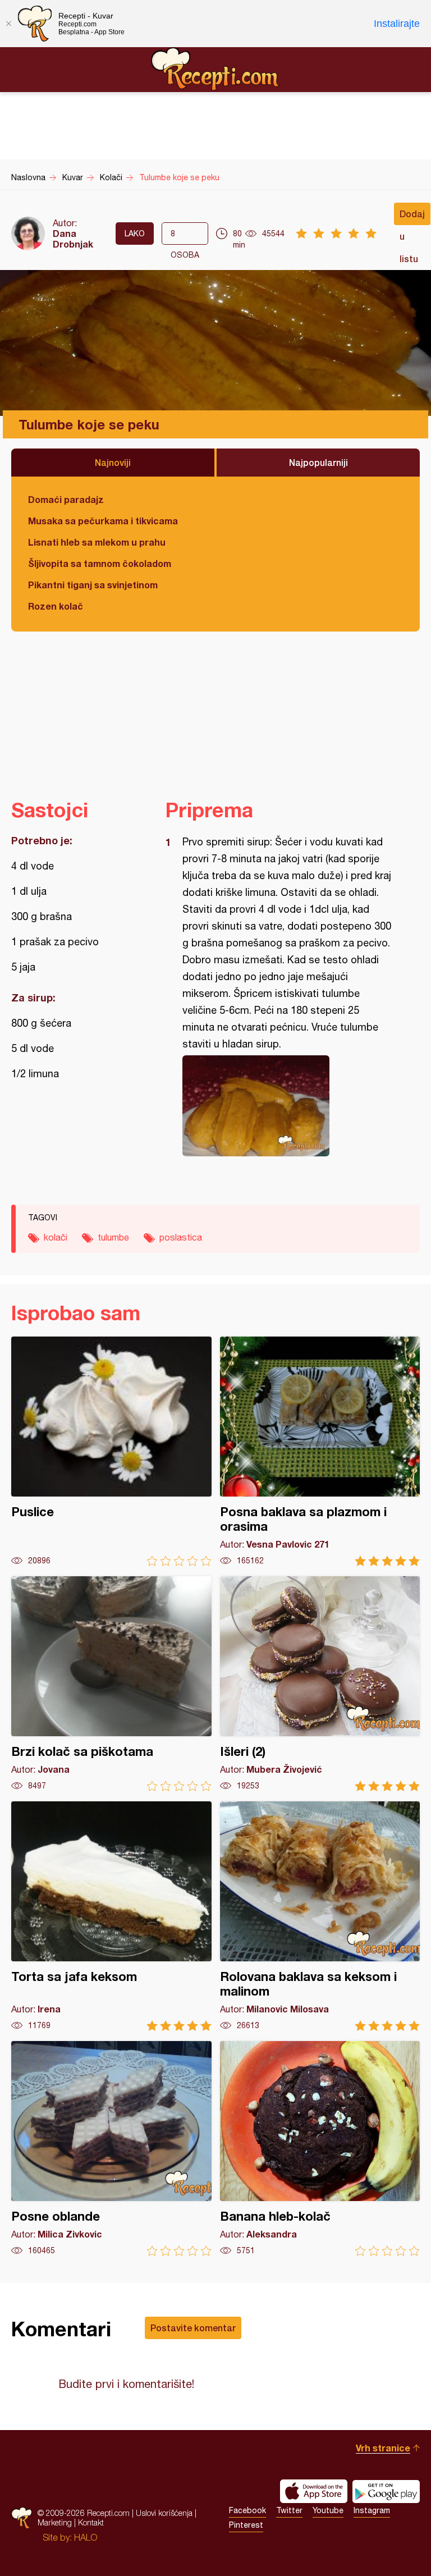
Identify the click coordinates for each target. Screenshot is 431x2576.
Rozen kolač (56, 606)
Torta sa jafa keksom (111, 1916)
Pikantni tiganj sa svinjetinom (93, 585)
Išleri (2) (320, 1684)
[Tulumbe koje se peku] (287, 1106)
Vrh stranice (383, 2448)
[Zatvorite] (8, 24)
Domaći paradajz (66, 499)
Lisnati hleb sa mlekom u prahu (97, 542)
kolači (56, 1237)
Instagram (372, 2510)
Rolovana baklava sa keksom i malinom (320, 1916)
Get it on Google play (386, 2491)
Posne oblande (111, 2149)
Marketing (55, 2522)
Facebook (247, 2510)
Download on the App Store (314, 2491)
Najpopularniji (318, 462)
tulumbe (113, 1237)
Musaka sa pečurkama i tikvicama (103, 521)
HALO (86, 2537)
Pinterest (246, 2525)
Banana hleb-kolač (320, 2149)
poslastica (181, 1237)
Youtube (328, 2510)
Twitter (289, 2510)
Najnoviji (113, 462)
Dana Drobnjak (73, 239)
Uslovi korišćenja (164, 2513)
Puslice (111, 1451)
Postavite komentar (193, 2328)
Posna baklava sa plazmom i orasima (320, 1451)
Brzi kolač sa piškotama (111, 1684)
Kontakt (91, 2522)
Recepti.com (215, 69)
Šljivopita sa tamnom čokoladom (100, 563)
